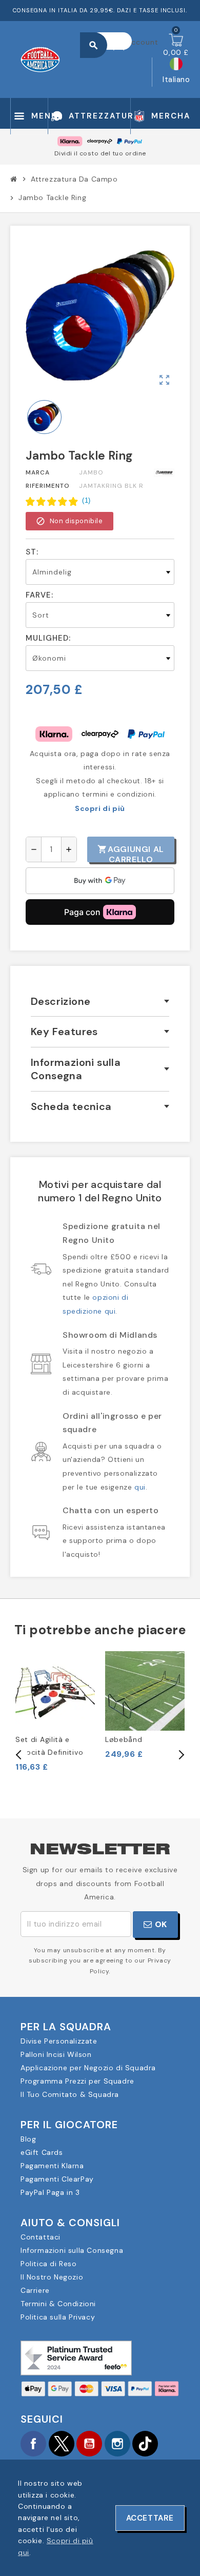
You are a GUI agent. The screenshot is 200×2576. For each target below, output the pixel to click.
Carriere (35, 2290)
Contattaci (41, 2237)
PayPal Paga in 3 (50, 2192)
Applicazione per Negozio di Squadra (88, 2068)
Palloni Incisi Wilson (56, 2054)
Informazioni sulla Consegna (72, 2250)
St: (32, 552)
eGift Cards (42, 2152)
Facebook (33, 2444)
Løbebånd (124, 1739)
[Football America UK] (40, 58)
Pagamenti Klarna (52, 2166)
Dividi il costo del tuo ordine (100, 153)
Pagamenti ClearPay (57, 2179)
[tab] (100, 1002)
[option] (55, 1712)
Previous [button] (19, 1755)
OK (160, 1924)
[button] (58, 501)
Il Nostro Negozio (52, 2277)
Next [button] (181, 1755)
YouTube (89, 2444)
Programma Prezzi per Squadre (77, 2081)
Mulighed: (48, 638)
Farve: (39, 595)
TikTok (145, 2444)
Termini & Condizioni (58, 2304)
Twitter (62, 2444)
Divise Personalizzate (59, 2041)
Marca (38, 472)
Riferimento (48, 486)
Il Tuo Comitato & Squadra (70, 2094)
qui (140, 1487)
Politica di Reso (49, 2264)
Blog (28, 2139)
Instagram (117, 2444)
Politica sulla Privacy (58, 2317)
